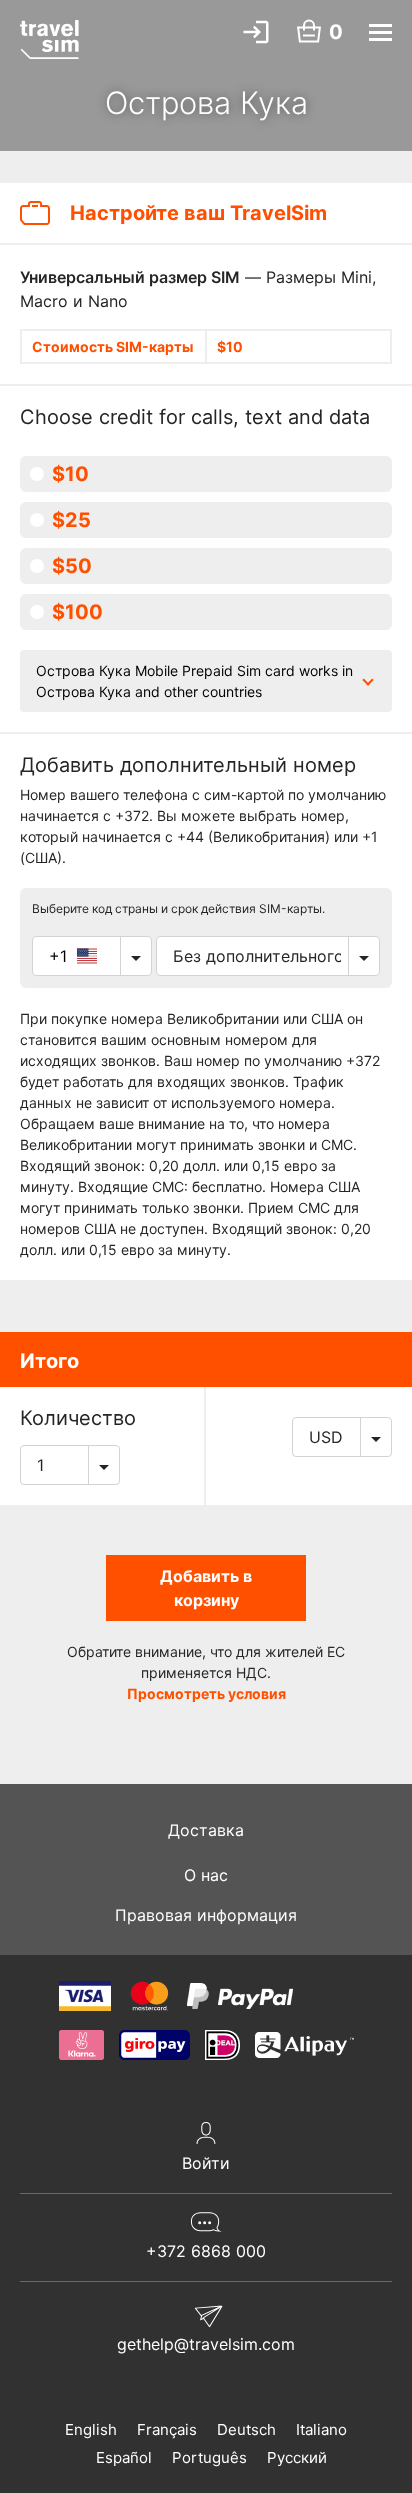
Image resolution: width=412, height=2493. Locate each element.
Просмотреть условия (206, 1693)
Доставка (206, 1830)
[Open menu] (380, 32)
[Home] (49, 39)
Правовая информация (206, 1915)
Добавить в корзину (206, 1588)
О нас (206, 1875)
